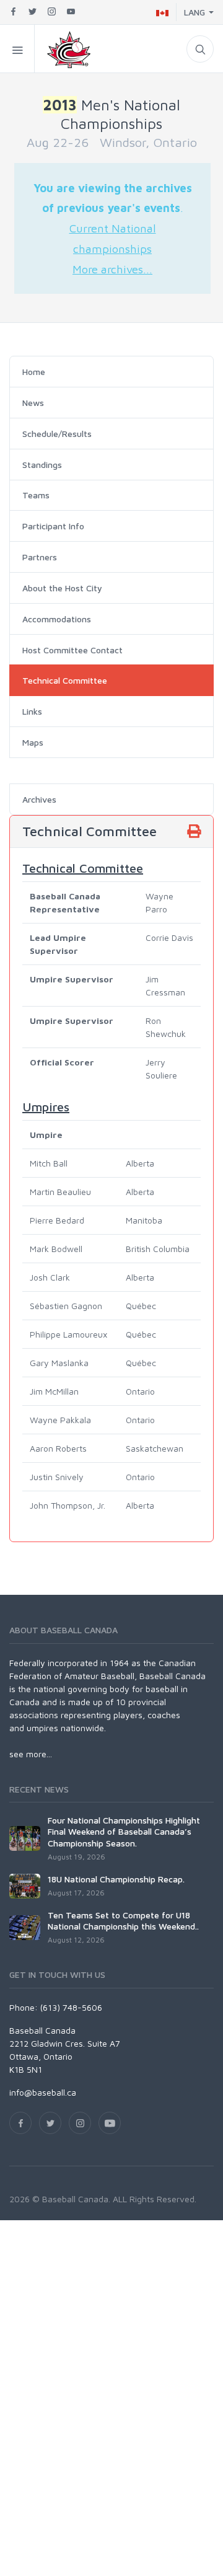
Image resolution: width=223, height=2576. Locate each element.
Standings (42, 465)
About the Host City (62, 588)
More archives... (112, 269)
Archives (39, 799)
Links (32, 711)
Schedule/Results (57, 434)
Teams (36, 495)
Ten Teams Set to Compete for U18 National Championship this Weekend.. (123, 1921)
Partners (40, 557)
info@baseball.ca (43, 2092)
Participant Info (53, 526)
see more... (31, 1754)
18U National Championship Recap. (116, 1879)
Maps (33, 742)
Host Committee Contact (72, 650)
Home (34, 372)
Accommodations (57, 619)
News (33, 403)
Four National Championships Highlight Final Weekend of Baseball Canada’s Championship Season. (124, 1831)
